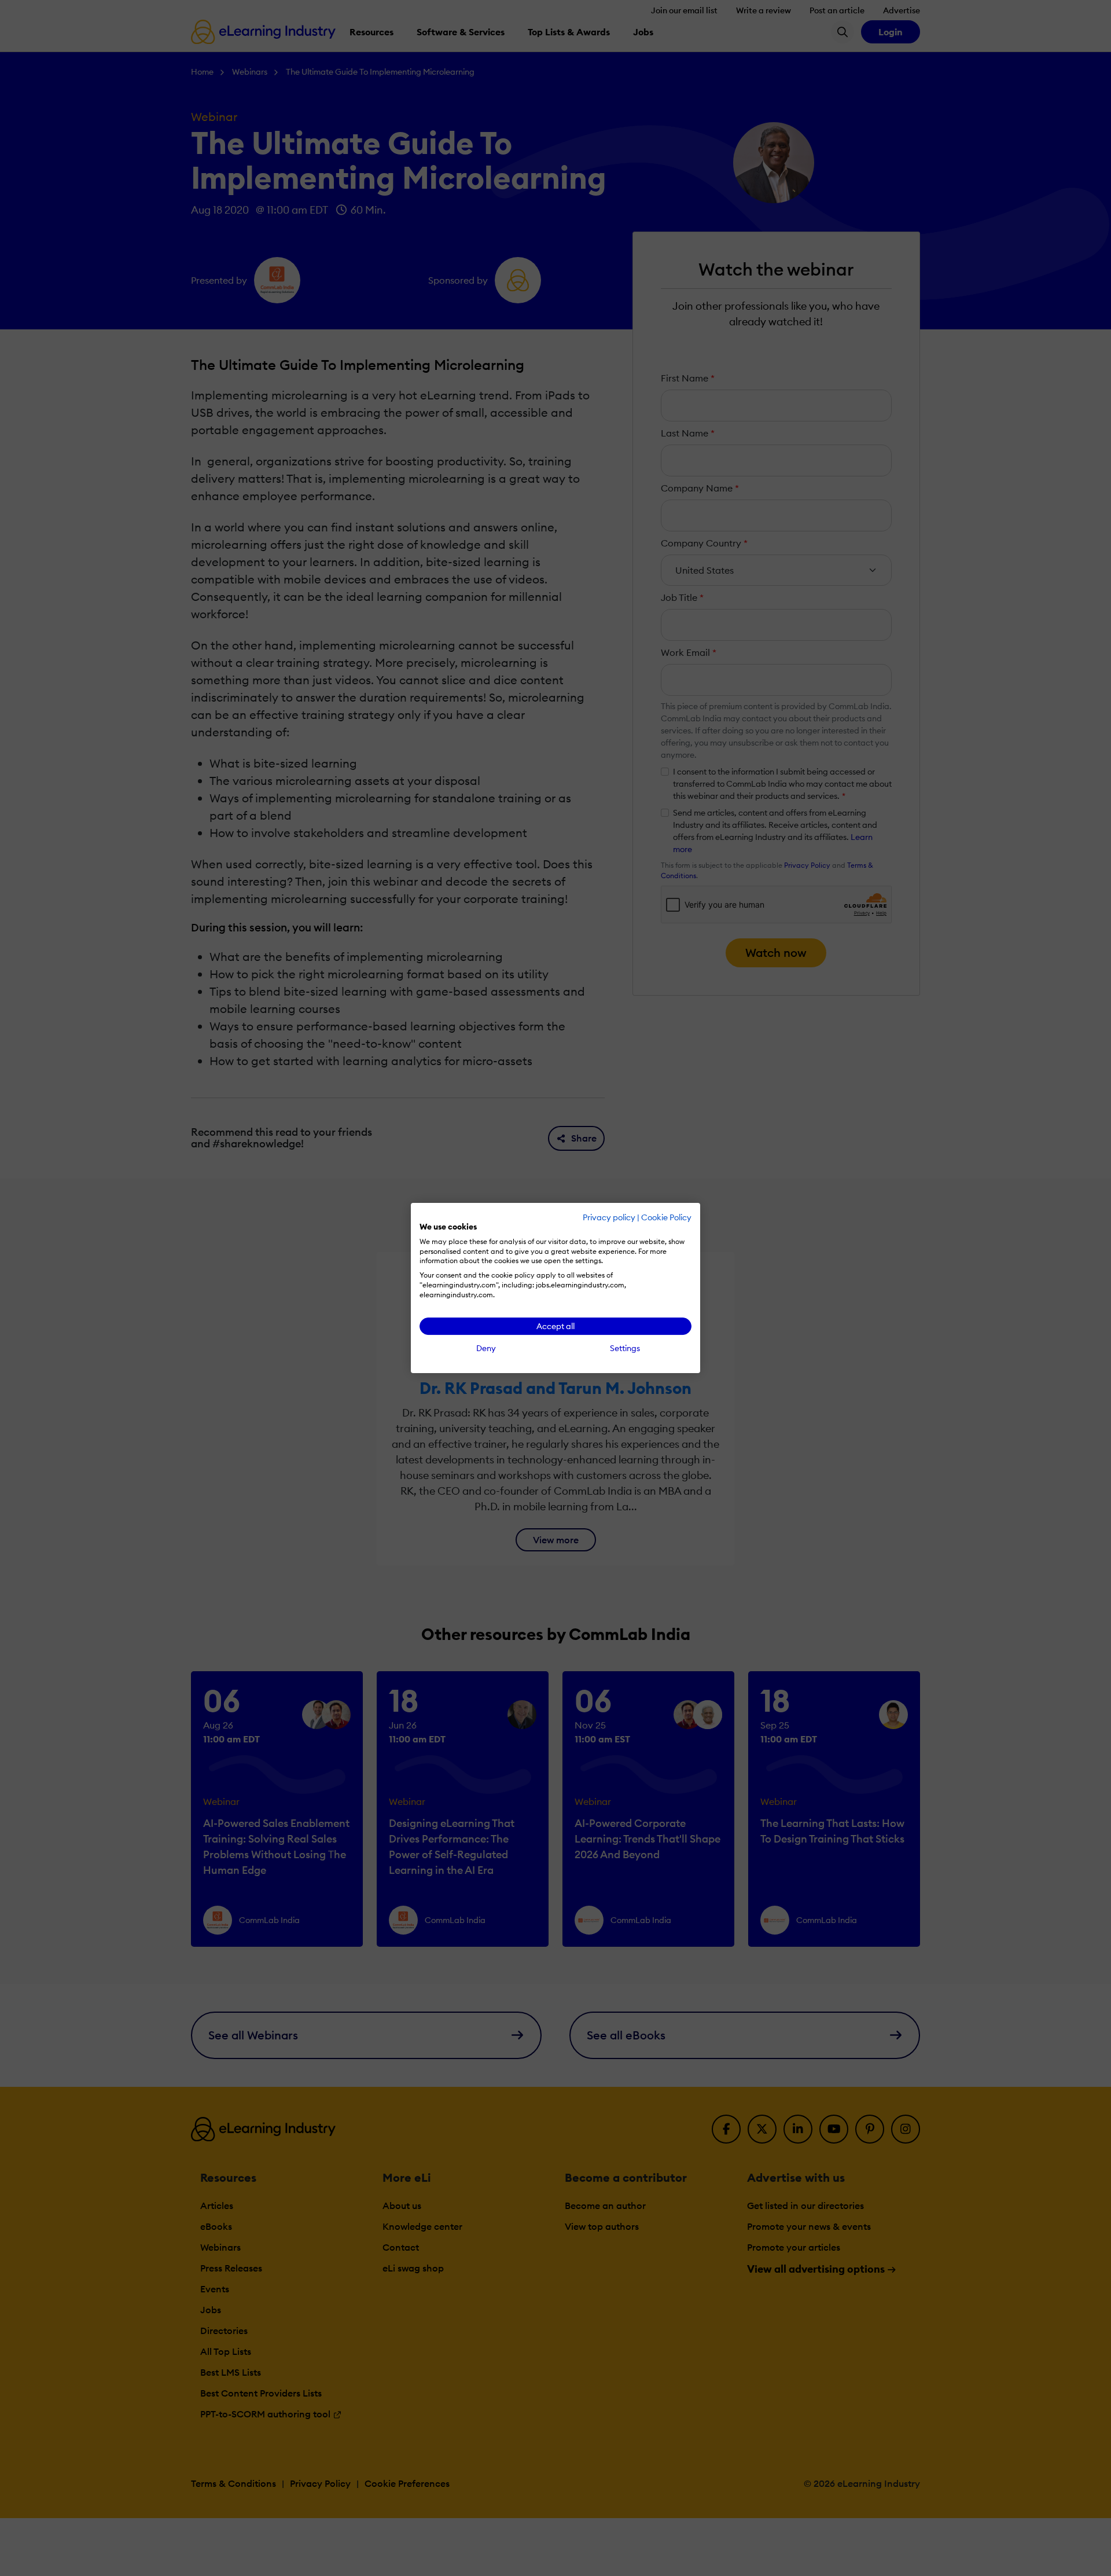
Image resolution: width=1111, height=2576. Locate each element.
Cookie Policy (666, 1217)
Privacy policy (609, 1217)
